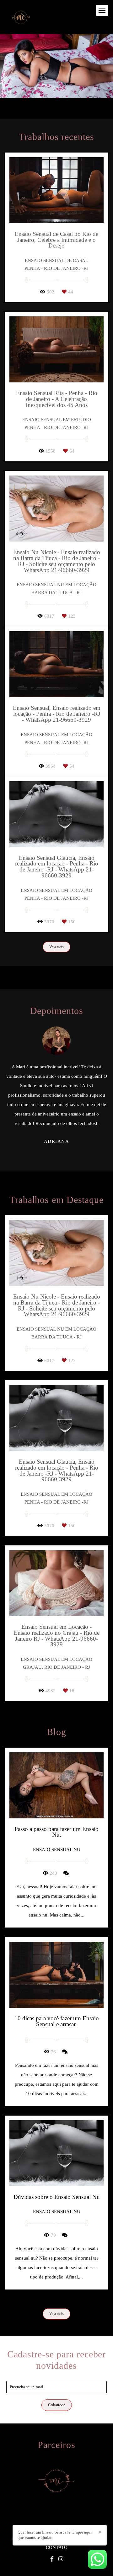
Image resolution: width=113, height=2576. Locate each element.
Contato (57, 2548)
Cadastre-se (57, 2405)
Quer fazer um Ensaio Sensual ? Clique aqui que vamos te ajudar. (55, 2535)
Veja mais (56, 947)
